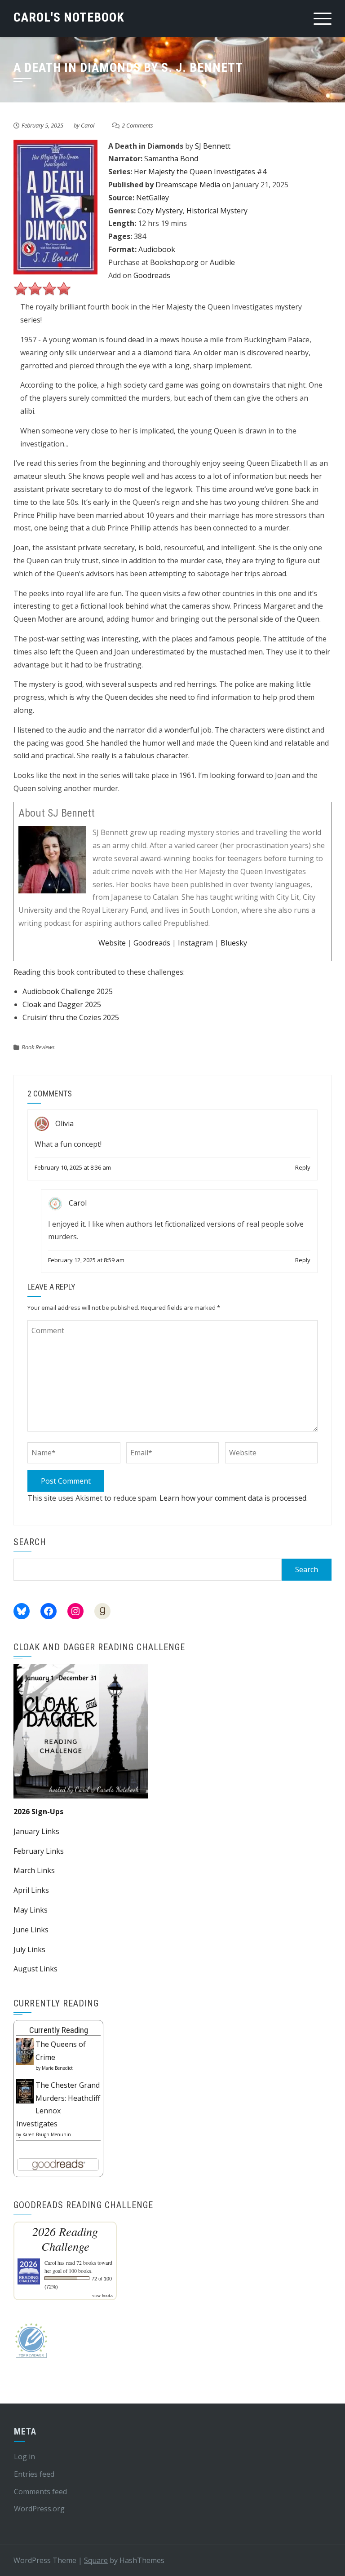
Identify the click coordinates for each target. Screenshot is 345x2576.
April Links (31, 1890)
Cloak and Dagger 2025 (62, 1004)
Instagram (195, 943)
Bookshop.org (174, 262)
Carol (88, 125)
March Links (34, 1870)
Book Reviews (38, 1047)
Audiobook (157, 249)
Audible (222, 262)
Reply (303, 1167)
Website (112, 943)
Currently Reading (59, 2030)
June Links (31, 1930)
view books (102, 2295)
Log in (24, 2457)
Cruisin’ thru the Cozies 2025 (71, 1017)
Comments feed (40, 2492)
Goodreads (152, 275)
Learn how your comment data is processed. (234, 1498)
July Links (29, 1949)
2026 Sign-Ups (38, 1812)
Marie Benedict (57, 2068)
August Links (35, 1969)
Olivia (64, 1123)
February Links (39, 1851)
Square (96, 2560)
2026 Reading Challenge (65, 2239)
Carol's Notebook (69, 17)
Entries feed (34, 2474)
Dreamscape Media (188, 185)
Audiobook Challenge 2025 (68, 991)
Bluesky (234, 943)
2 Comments (137, 125)
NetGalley (153, 198)
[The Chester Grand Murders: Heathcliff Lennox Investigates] (25, 2090)
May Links (31, 1910)
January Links (36, 1831)
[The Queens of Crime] (25, 2050)
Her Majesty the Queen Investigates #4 (200, 172)
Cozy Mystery (160, 211)
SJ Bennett (213, 146)
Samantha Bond (171, 159)
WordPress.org (39, 2509)
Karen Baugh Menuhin (47, 2134)
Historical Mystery (217, 211)
